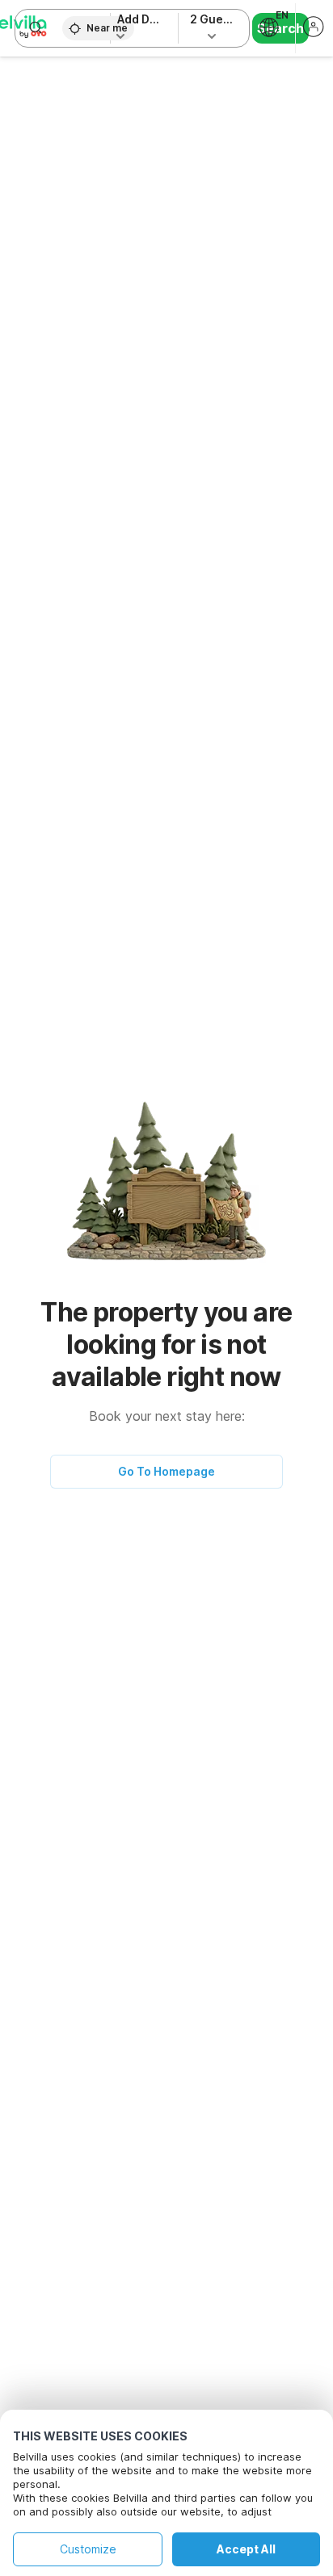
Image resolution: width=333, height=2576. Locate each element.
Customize (88, 2549)
